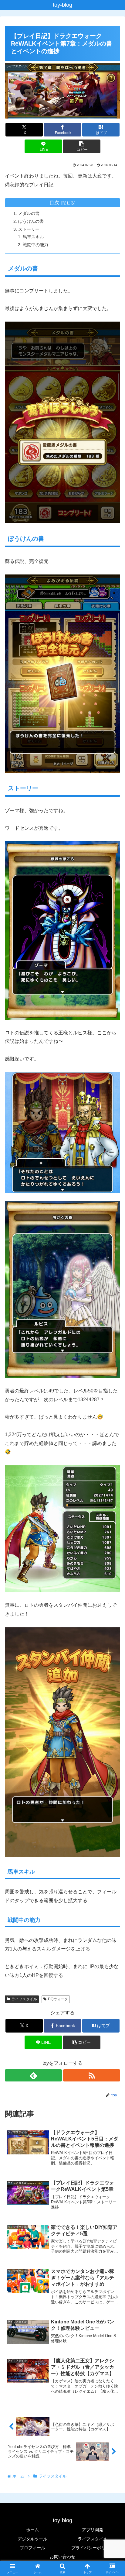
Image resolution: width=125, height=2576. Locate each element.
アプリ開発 (93, 2530)
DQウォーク (58, 1999)
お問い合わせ (62, 2557)
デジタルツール (32, 2539)
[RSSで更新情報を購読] (92, 2075)
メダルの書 (29, 213)
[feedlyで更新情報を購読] (33, 2075)
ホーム (32, 2530)
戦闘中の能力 (35, 245)
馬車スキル (33, 237)
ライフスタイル (24, 1999)
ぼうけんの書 (31, 221)
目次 (54, 203)
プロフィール (32, 2548)
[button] (82, 146)
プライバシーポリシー (93, 2548)
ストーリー (29, 229)
